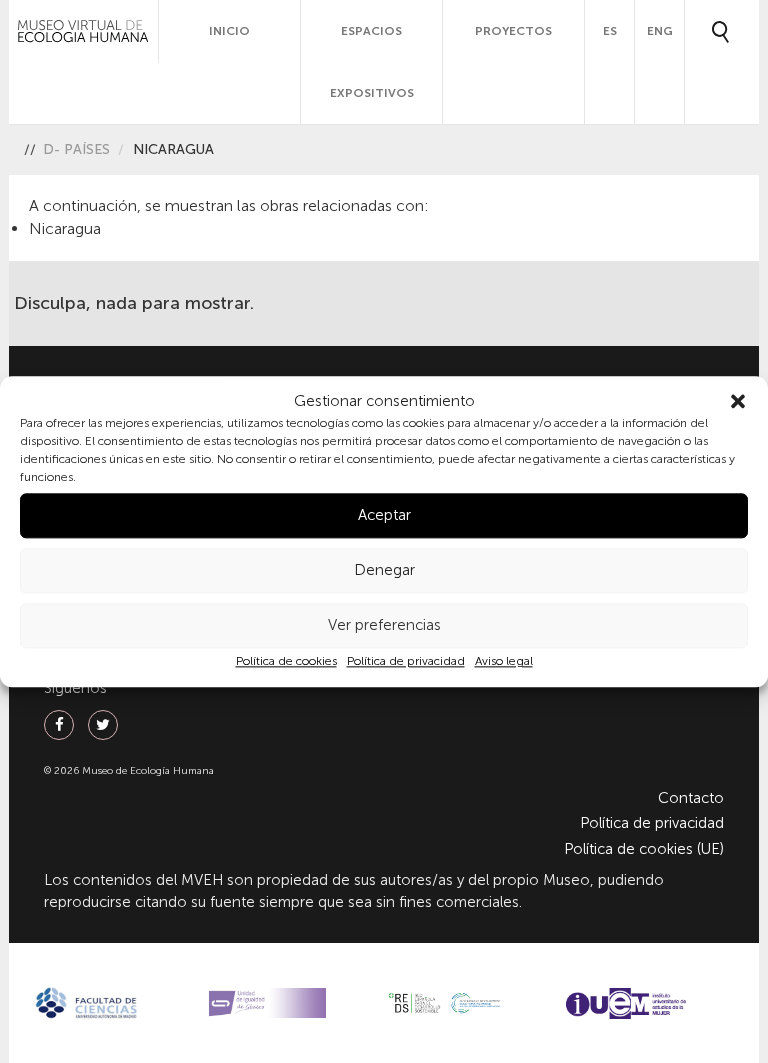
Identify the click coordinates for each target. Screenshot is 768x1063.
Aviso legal (504, 661)
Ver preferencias (384, 626)
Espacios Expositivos (372, 62)
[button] (738, 402)
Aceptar (384, 516)
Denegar (384, 571)
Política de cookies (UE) (644, 849)
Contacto (691, 798)
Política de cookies (286, 661)
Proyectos (513, 31)
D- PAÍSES (76, 149)
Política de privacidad (406, 661)
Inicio (229, 31)
